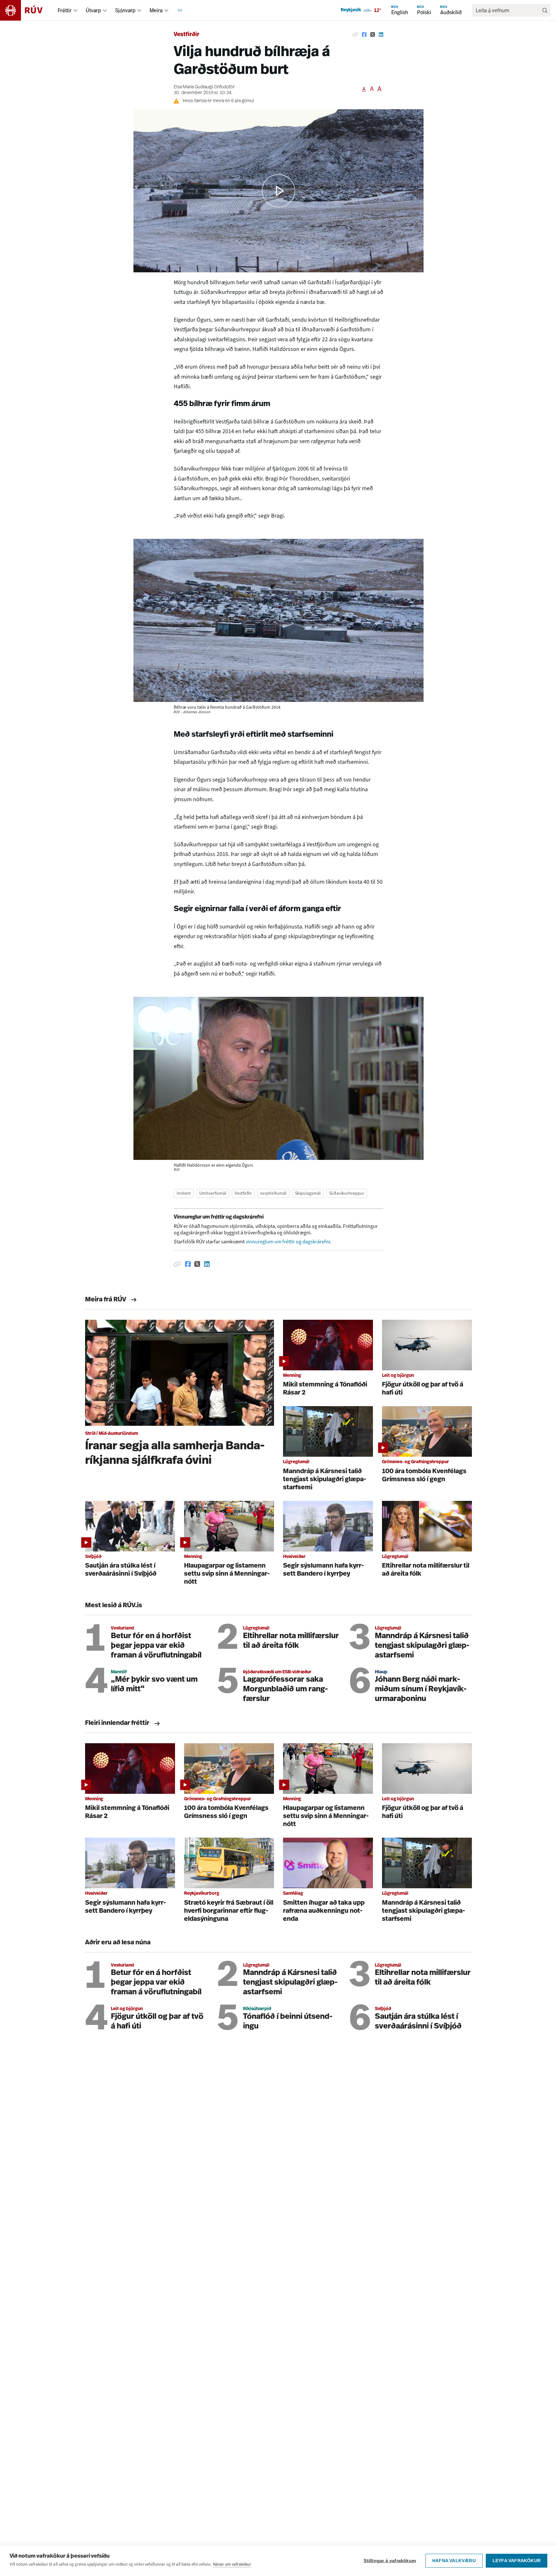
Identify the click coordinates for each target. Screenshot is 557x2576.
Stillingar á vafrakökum (390, 2561)
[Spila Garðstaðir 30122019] (278, 191)
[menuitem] (75, 10)
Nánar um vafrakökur (232, 2564)
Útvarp (93, 10)
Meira (156, 10)
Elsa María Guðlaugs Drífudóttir (204, 87)
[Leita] (545, 10)
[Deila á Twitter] (373, 35)
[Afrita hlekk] (355, 35)
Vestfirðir (186, 35)
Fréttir (65, 10)
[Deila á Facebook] (364, 35)
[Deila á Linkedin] (381, 35)
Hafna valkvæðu (454, 2561)
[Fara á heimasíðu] (27, 10)
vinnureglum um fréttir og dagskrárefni (288, 1242)
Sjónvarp (125, 10)
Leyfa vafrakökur (517, 2561)
